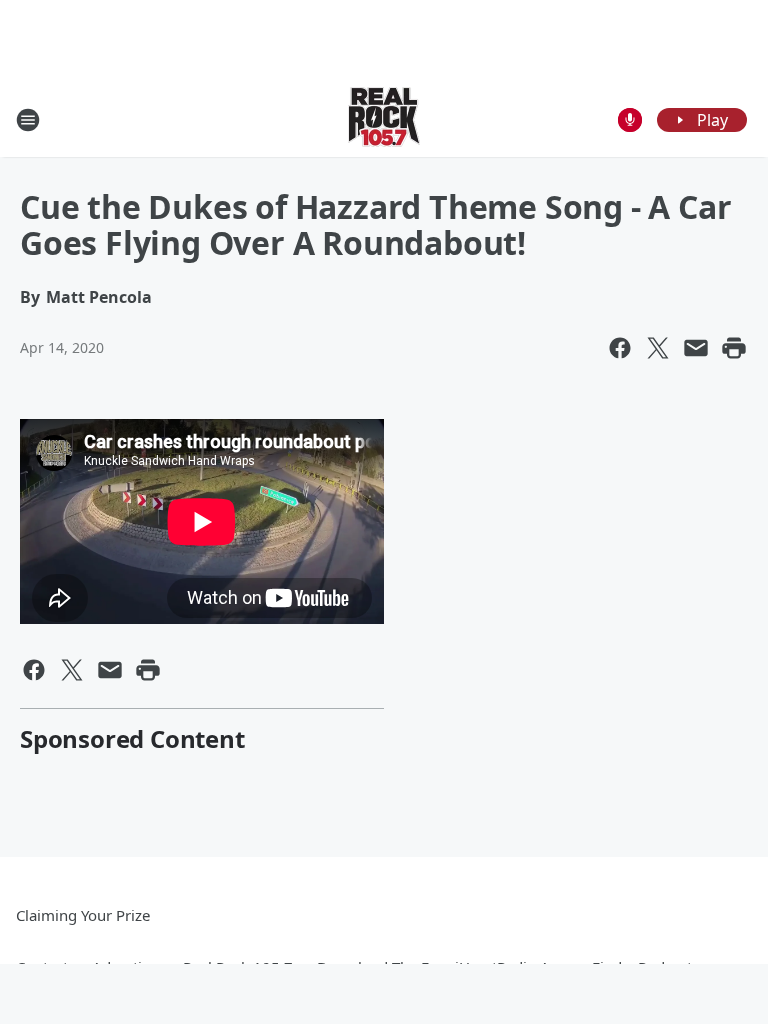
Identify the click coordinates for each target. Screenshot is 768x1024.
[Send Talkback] (630, 120)
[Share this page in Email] (696, 348)
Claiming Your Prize (83, 915)
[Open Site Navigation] (28, 120)
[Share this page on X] (658, 348)
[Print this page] (734, 348)
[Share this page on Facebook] (620, 348)
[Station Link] (384, 119)
